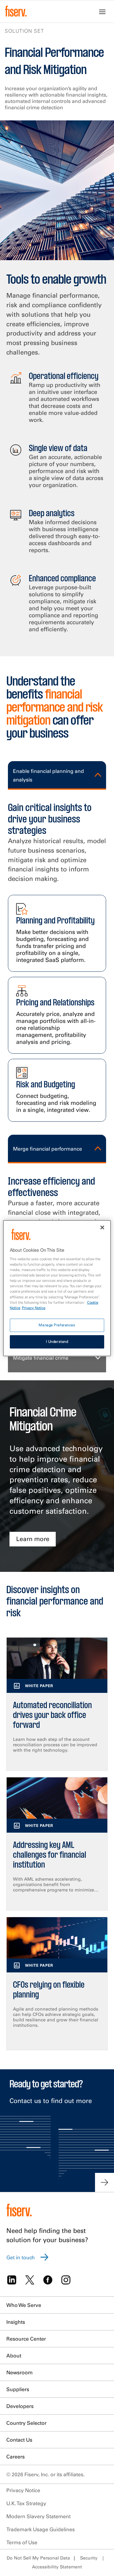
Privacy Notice (23, 2490)
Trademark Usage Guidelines (41, 2529)
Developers (20, 2406)
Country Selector (26, 2423)
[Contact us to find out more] (104, 2182)
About (14, 2356)
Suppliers (18, 2389)
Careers (16, 2457)
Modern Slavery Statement (38, 2516)
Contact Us (19, 2440)
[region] (57, 1288)
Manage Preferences (57, 1325)
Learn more (33, 1539)
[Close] (102, 1227)
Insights (16, 2322)
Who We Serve (24, 2305)
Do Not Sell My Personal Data (38, 2558)
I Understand (57, 1342)
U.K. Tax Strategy (26, 2503)
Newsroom (19, 2372)
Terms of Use (22, 2542)
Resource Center (26, 2339)
